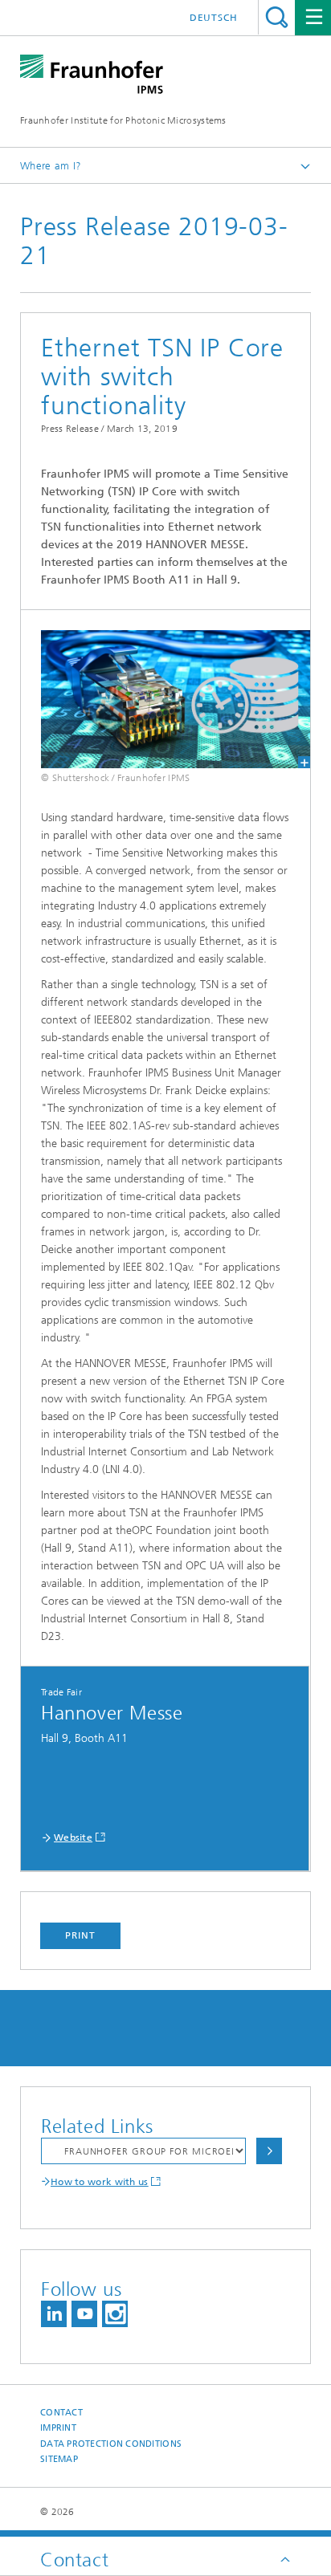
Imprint (58, 2428)
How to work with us (100, 2182)
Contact (61, 2413)
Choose (269, 2151)
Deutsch (214, 18)
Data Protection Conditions (111, 2444)
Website (73, 1837)
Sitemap (59, 2459)
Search (277, 17)
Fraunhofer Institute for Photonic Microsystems (123, 120)
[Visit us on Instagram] (115, 2314)
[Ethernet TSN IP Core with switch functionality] (165, 699)
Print (80, 1935)
